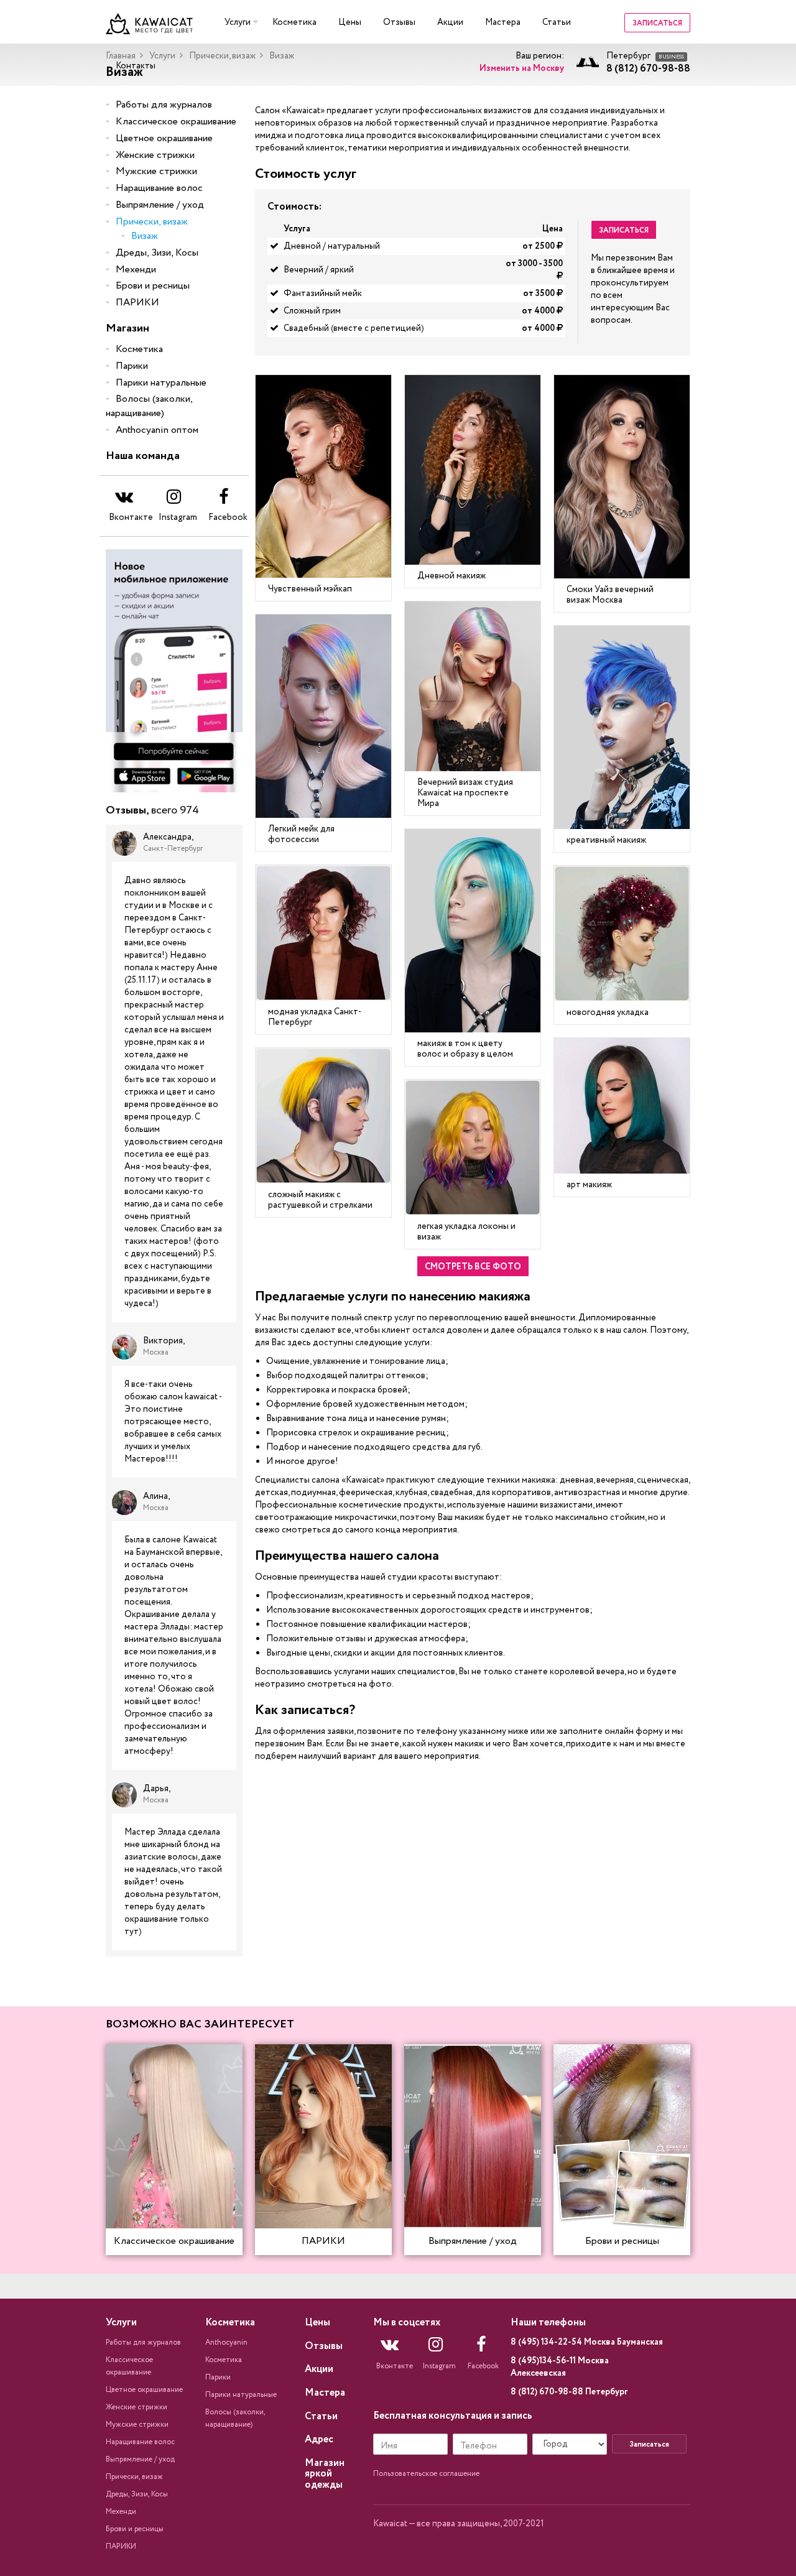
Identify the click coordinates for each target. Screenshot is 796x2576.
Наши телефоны (548, 2323)
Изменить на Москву (522, 68)
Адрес (319, 2439)
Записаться (657, 23)
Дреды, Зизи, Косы (157, 253)
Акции (450, 22)
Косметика (294, 22)
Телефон (479, 2446)
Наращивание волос (159, 188)
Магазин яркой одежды (325, 2474)
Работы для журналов (164, 105)
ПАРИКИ (137, 303)
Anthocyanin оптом (157, 430)
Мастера (503, 22)
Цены (350, 22)
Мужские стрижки (156, 171)
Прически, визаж (222, 56)
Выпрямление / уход (160, 205)
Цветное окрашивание (164, 138)
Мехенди (136, 270)
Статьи (557, 22)
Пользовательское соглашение (426, 2474)
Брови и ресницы (153, 286)
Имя (389, 2446)
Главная (121, 56)
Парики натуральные (161, 383)
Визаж (145, 236)
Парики (132, 366)
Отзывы (399, 22)
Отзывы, (152, 811)
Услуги (238, 22)
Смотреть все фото (473, 1267)
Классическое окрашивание (176, 122)
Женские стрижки (155, 155)
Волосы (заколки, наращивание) (149, 406)
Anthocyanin (226, 2342)
